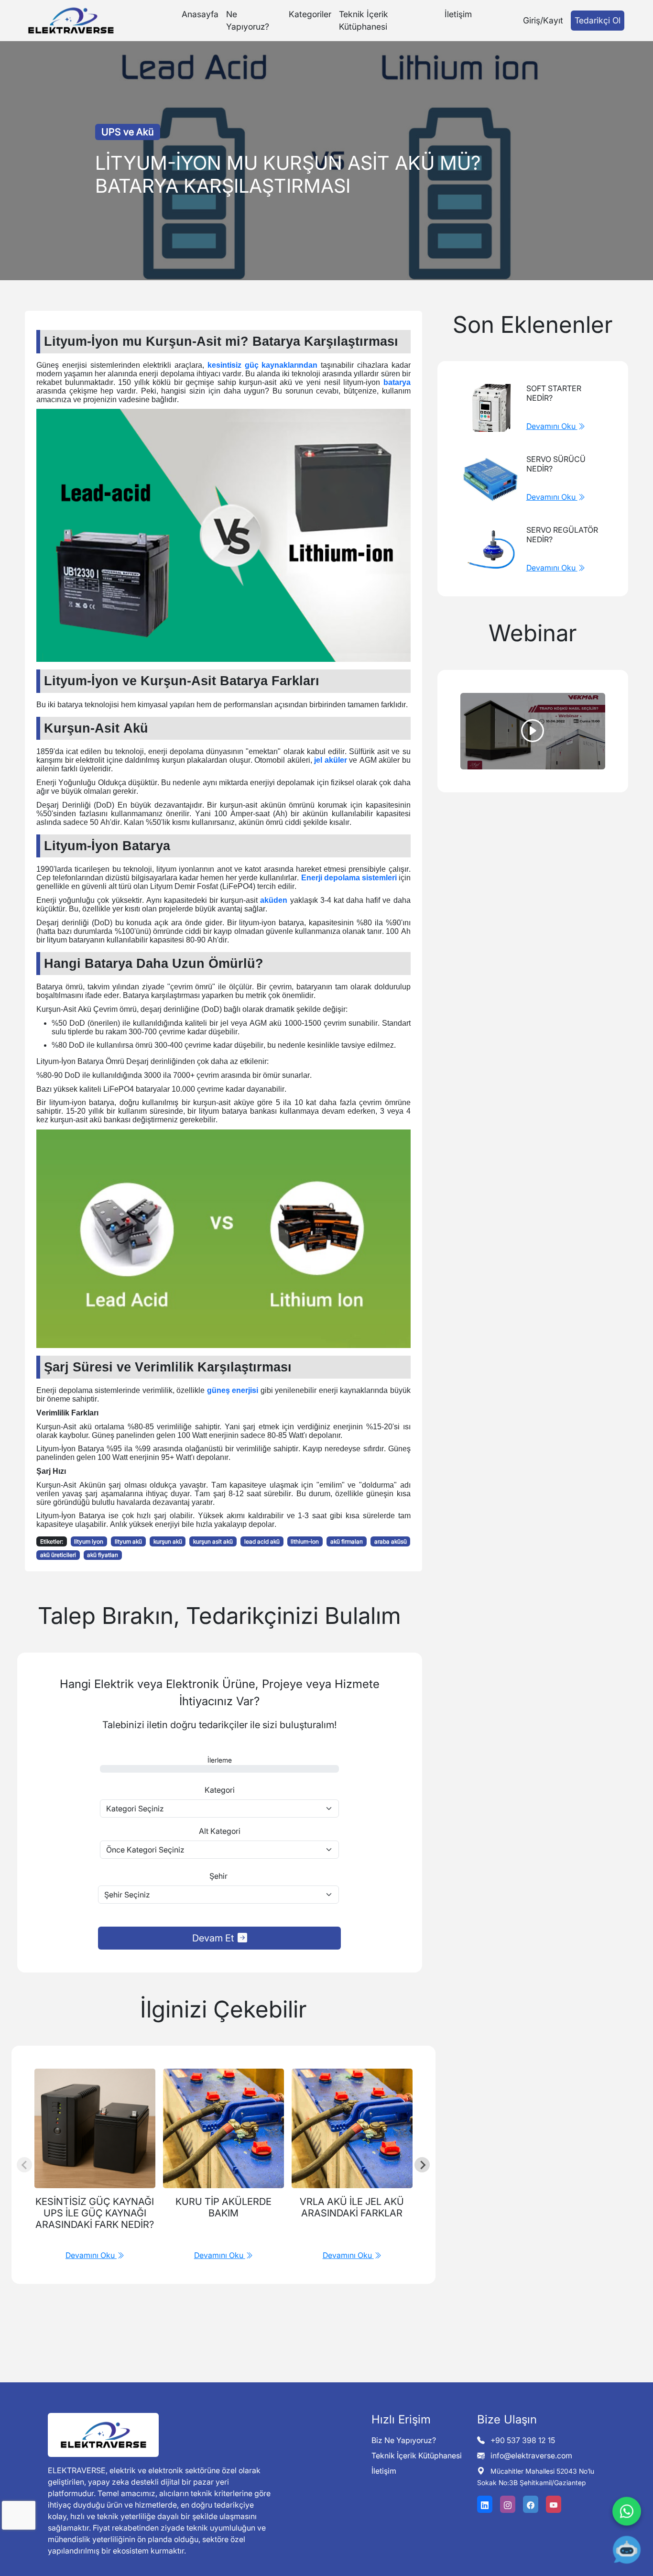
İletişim (458, 14)
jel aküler (331, 760)
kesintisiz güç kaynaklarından (263, 365)
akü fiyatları (103, 1555)
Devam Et (213, 1938)
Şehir (218, 1876)
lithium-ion (305, 1541)
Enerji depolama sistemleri (349, 878)
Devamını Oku (552, 426)
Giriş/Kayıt (543, 20)
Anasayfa (200, 14)
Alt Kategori (220, 1831)
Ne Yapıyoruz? (248, 20)
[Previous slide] (24, 2165)
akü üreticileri (58, 1555)
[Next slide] (422, 2165)
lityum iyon (89, 1541)
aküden (274, 900)
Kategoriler (310, 14)
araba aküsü (391, 1541)
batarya (397, 382)
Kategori (220, 1790)
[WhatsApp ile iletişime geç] (627, 2514)
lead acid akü (262, 1541)
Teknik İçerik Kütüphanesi (364, 20)
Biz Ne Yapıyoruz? (404, 2440)
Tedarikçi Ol (598, 20)
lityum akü (128, 1541)
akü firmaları (347, 1541)
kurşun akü (168, 1541)
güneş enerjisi (233, 1390)
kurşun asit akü (213, 1541)
